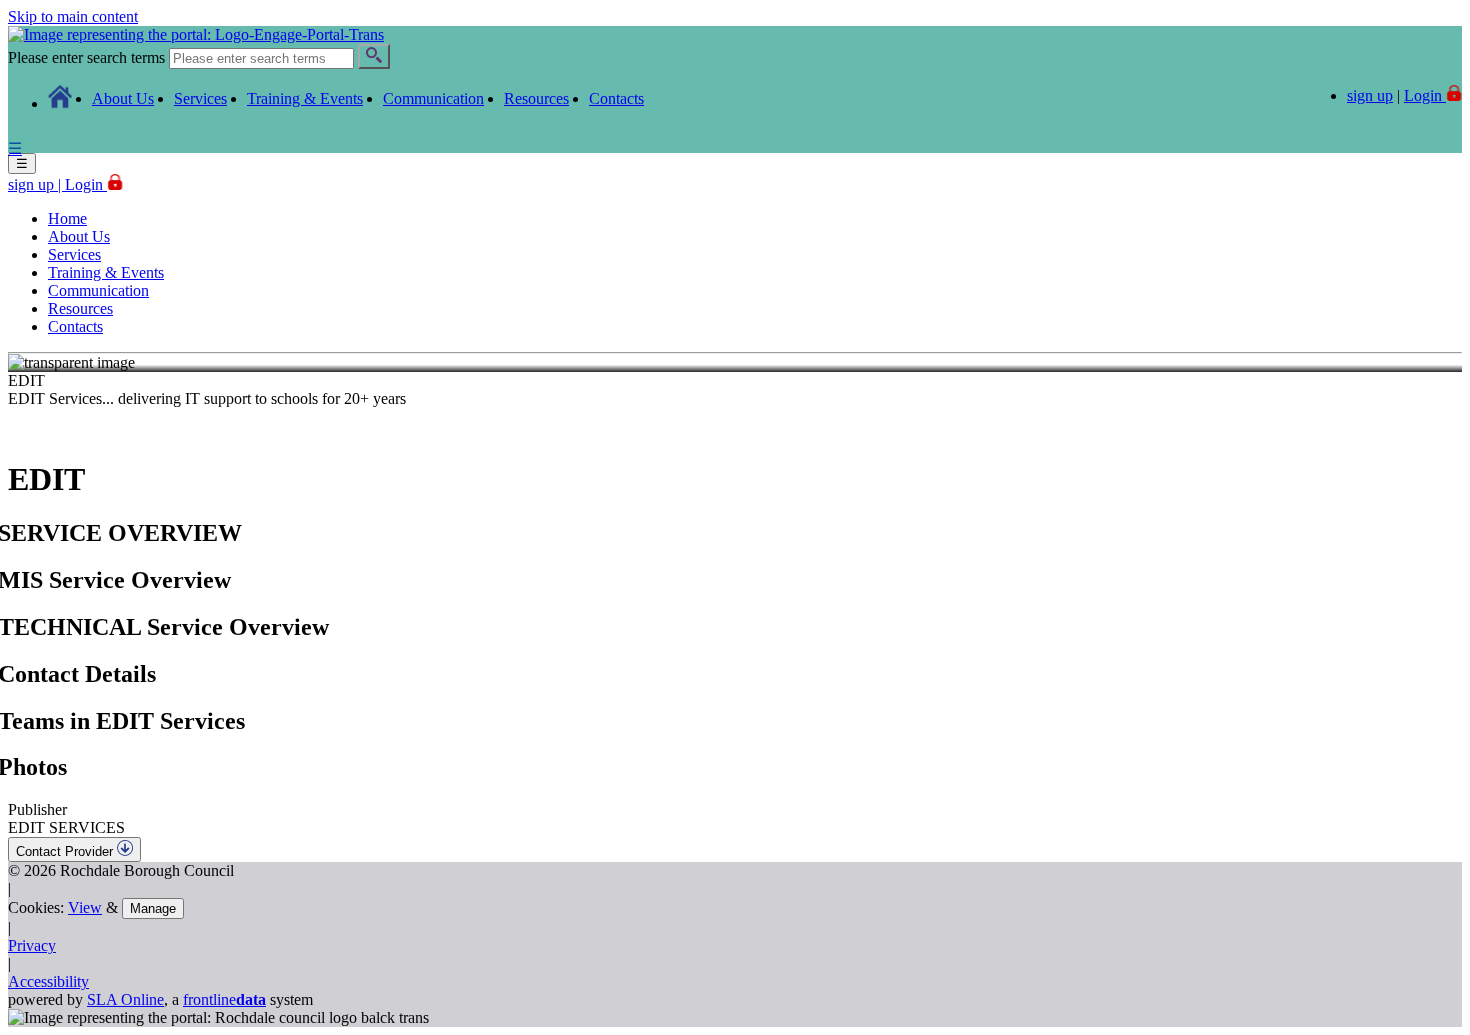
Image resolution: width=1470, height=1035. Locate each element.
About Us (123, 98)
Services (200, 98)
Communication (433, 98)
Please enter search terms (86, 57)
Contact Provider (66, 851)
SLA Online (125, 999)
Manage (153, 908)
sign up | (36, 184)
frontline (224, 999)
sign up (1370, 95)
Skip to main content (73, 16)
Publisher (37, 809)
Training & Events (305, 98)
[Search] (374, 56)
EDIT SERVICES (66, 827)
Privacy (32, 945)
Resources (536, 98)
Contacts (616, 98)
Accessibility (48, 981)
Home (67, 218)
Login (86, 184)
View (85, 907)
